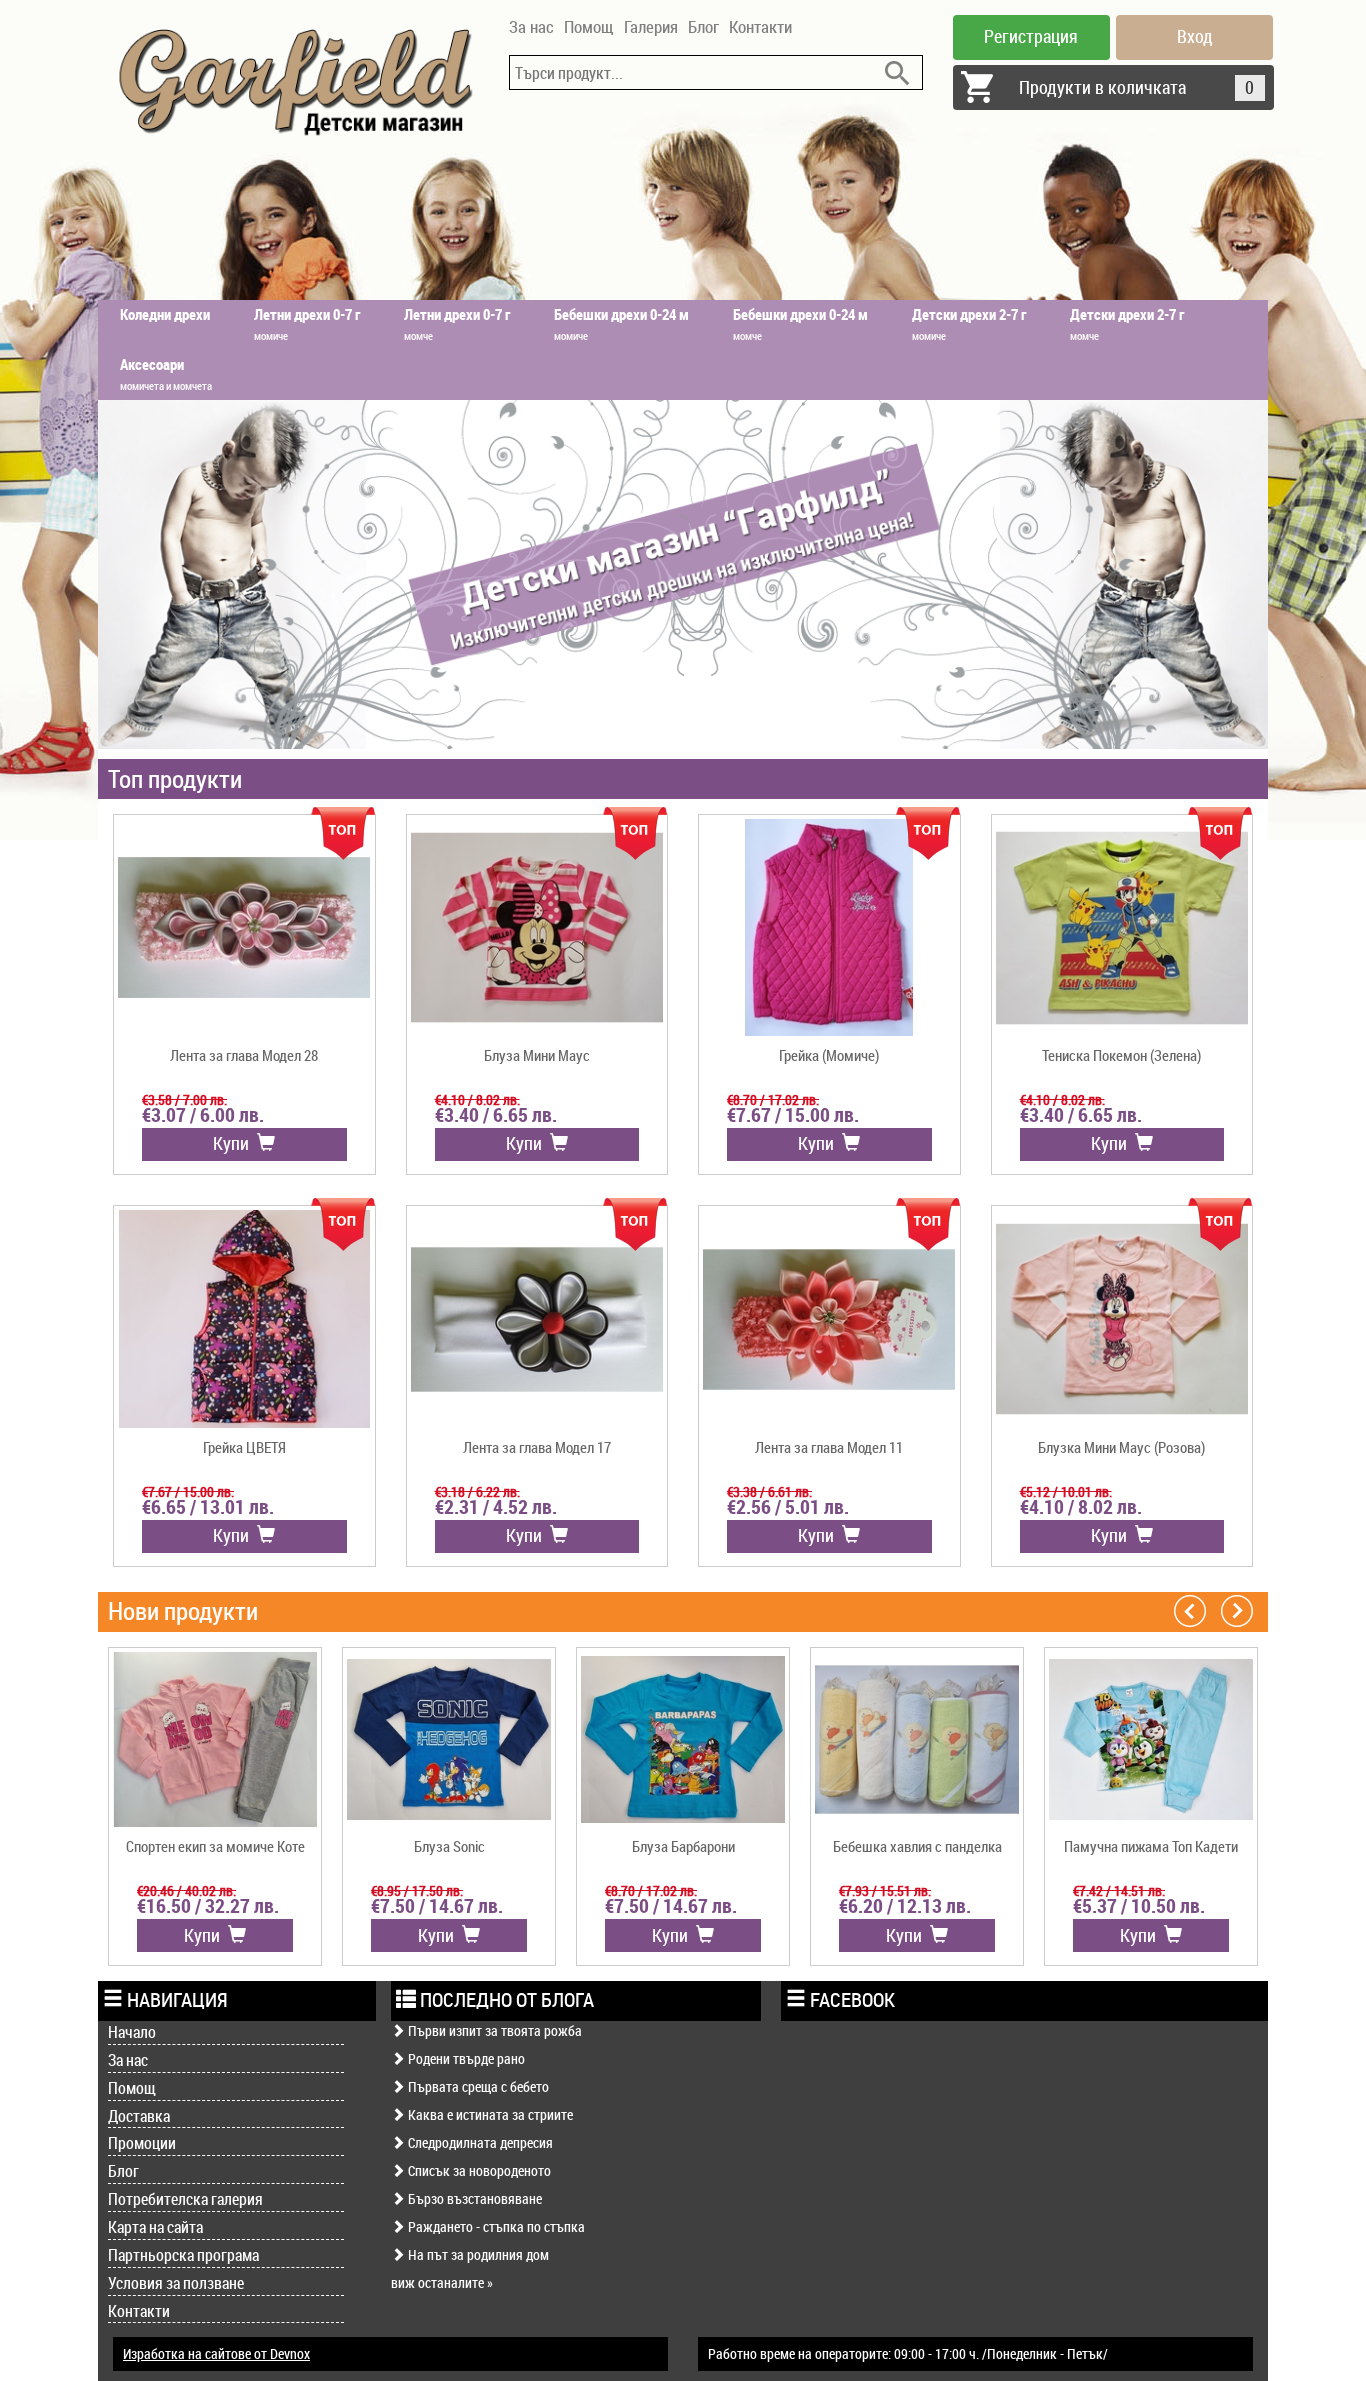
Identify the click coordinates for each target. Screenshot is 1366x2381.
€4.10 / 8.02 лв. (477, 1099)
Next (1237, 1610)
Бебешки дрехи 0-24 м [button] (621, 323)
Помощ (589, 26)
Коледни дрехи (165, 314)
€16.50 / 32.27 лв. (208, 1906)
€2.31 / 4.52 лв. (496, 1507)
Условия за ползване (176, 2283)
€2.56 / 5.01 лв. (788, 1507)
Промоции (142, 2143)
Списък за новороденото (478, 2170)
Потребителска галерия (185, 2199)
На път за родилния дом (477, 2254)
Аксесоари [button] (166, 373)
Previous (1190, 1610)
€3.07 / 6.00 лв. (203, 1115)
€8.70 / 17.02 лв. (773, 1099)
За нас (531, 26)
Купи (235, 1143)
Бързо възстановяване (473, 2198)
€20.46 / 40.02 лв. (186, 1890)
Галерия (651, 26)
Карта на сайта (155, 2227)
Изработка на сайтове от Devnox (216, 2353)
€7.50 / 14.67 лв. (437, 1906)
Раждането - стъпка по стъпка (495, 2226)
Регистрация (1031, 36)
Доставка (139, 2116)
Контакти (760, 26)
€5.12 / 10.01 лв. (1066, 1491)
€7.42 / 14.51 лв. (1119, 1890)
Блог (703, 26)
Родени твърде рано (465, 2058)
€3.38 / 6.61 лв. (769, 1491)
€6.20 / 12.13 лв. (905, 1906)
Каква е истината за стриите (489, 2114)
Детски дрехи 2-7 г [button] (969, 323)
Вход (1195, 36)
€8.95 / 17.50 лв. (417, 1890)
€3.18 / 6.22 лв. (477, 1491)
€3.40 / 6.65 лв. (496, 1115)
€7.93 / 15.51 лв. (885, 1890)
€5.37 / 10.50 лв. (1139, 1906)
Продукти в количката (1137, 87)
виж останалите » (442, 2282)
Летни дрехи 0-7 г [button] (307, 323)
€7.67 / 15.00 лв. (793, 1115)
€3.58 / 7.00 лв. (184, 1099)
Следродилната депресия (479, 2142)
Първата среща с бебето (477, 2086)
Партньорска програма (183, 2255)
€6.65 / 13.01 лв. (208, 1507)
